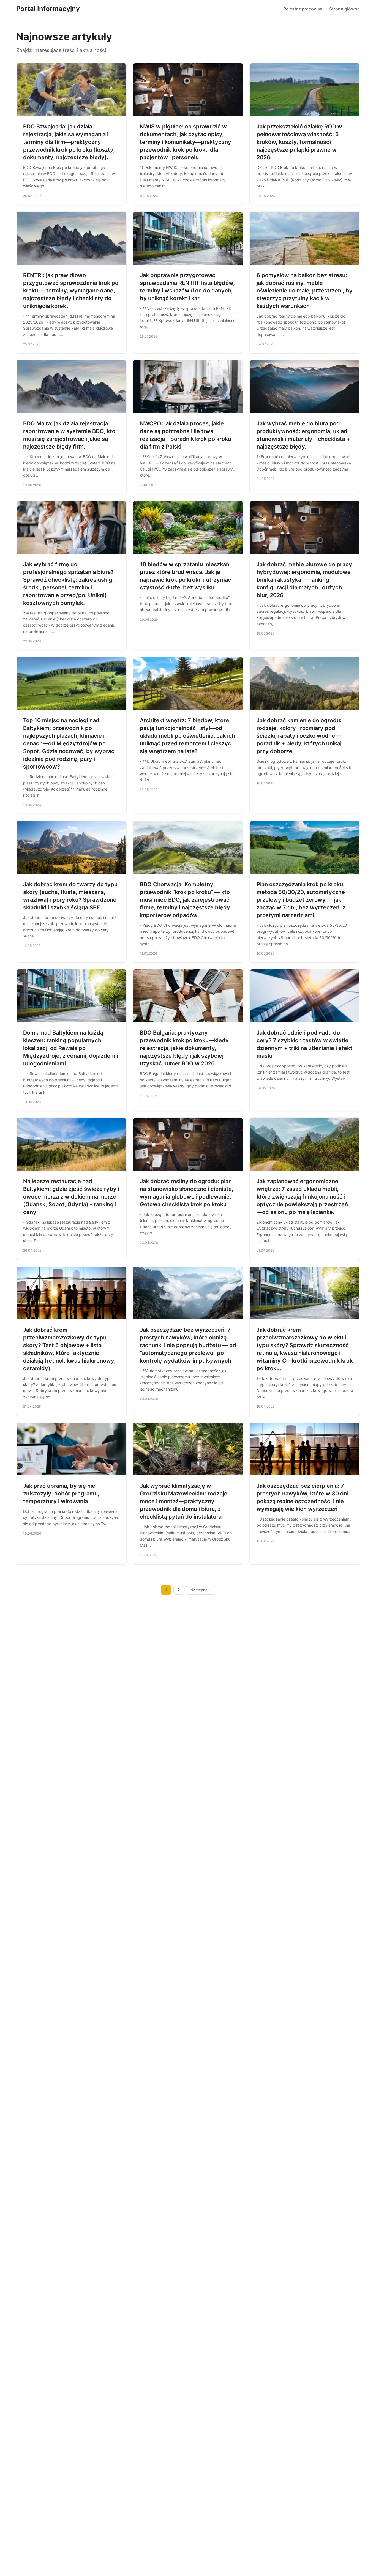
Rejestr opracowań (303, 9)
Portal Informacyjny (48, 9)
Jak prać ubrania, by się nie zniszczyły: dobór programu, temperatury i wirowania (61, 1494)
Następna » (201, 1590)
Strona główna (344, 9)
